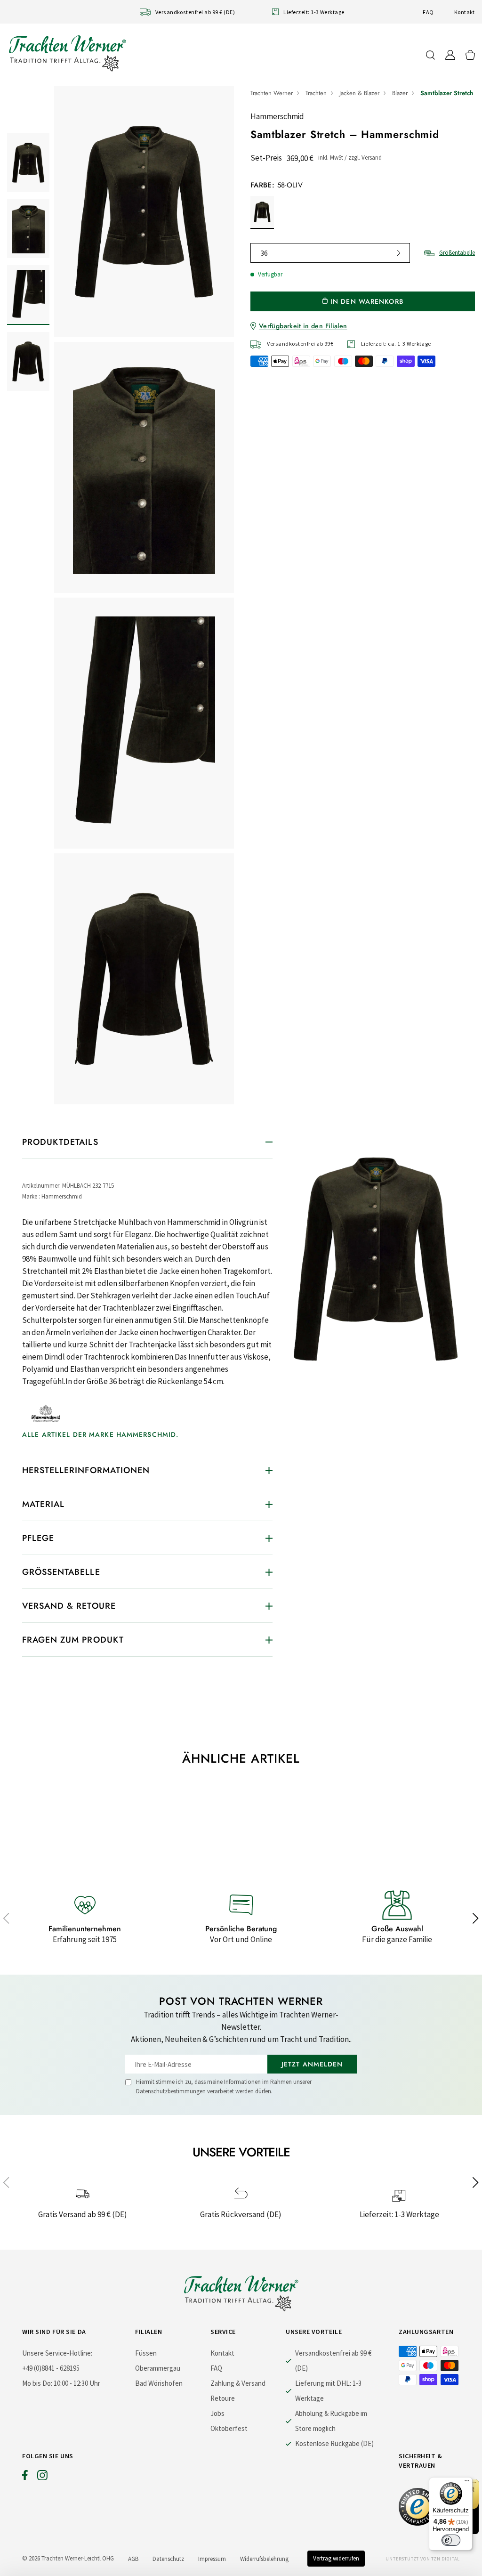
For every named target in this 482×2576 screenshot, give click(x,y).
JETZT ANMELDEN (312, 2064)
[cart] (470, 55)
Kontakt (465, 12)
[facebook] (25, 2477)
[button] (6, 1919)
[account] (450, 55)
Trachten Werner (272, 93)
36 (264, 253)
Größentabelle (457, 253)
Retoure (223, 2398)
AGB (133, 2559)
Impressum (212, 2559)
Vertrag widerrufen (336, 2558)
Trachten (316, 93)
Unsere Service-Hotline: (57, 2353)
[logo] (67, 53)
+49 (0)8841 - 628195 (51, 2368)
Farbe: (277, 185)
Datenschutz (168, 2559)
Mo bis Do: (37, 2383)
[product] (144, 595)
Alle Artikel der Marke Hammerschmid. (100, 1434)
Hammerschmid (277, 116)
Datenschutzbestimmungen (171, 2091)
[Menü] (467, 2483)
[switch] (451, 2540)
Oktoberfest (229, 2428)
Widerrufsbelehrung (264, 2559)
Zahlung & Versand (238, 2383)
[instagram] (42, 2477)
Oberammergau (158, 2368)
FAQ (428, 12)
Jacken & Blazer (359, 93)
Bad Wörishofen (159, 2383)
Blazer (400, 93)
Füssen (146, 2353)
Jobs (217, 2413)
